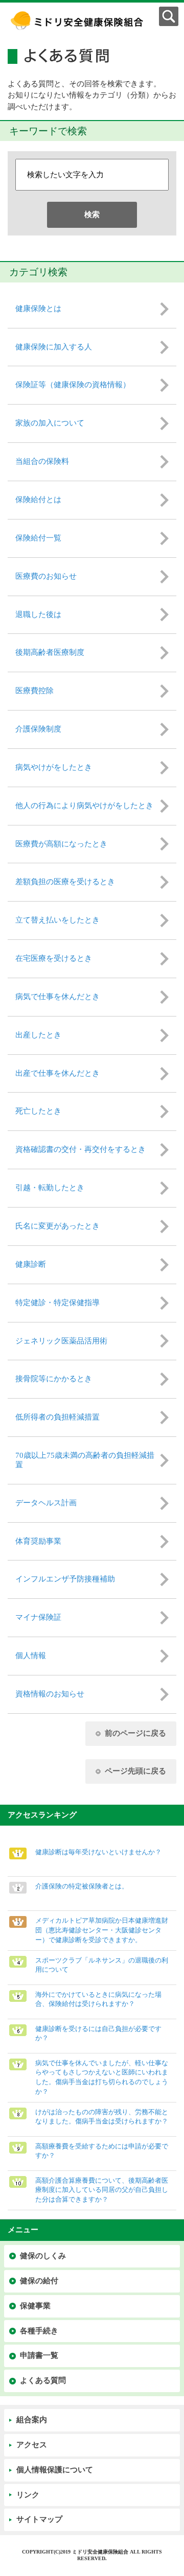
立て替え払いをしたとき (57, 920)
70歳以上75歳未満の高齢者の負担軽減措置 (85, 1460)
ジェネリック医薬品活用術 (61, 1341)
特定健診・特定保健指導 (57, 1303)
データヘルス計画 (46, 1503)
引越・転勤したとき (50, 1188)
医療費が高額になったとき (61, 844)
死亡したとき (38, 1111)
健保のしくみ (43, 2256)
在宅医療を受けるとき (54, 958)
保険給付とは (38, 500)
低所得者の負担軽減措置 (57, 1417)
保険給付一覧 (38, 538)
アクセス (32, 2445)
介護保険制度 (38, 729)
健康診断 (31, 1264)
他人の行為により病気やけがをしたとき (84, 806)
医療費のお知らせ (46, 576)
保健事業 (35, 2306)
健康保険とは (38, 309)
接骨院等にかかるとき (54, 1379)
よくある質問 (43, 2380)
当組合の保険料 (42, 461)
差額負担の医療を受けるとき (65, 882)
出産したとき (38, 1035)
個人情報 (31, 1656)
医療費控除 (34, 691)
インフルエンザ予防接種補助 (65, 1579)
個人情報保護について (55, 2470)
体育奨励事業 (38, 1541)
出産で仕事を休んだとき (57, 1073)
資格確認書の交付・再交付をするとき (80, 1149)
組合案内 (32, 2420)
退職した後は (38, 615)
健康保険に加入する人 (54, 347)
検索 (92, 215)
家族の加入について (50, 423)
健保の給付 (39, 2281)
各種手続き (39, 2331)
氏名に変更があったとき (57, 1226)
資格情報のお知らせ (50, 1694)
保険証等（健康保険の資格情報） (73, 385)
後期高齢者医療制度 (50, 652)
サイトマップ (39, 2519)
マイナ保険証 (38, 1617)
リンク (28, 2495)
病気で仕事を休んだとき (57, 997)
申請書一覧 (39, 2355)
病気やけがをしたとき (54, 767)
